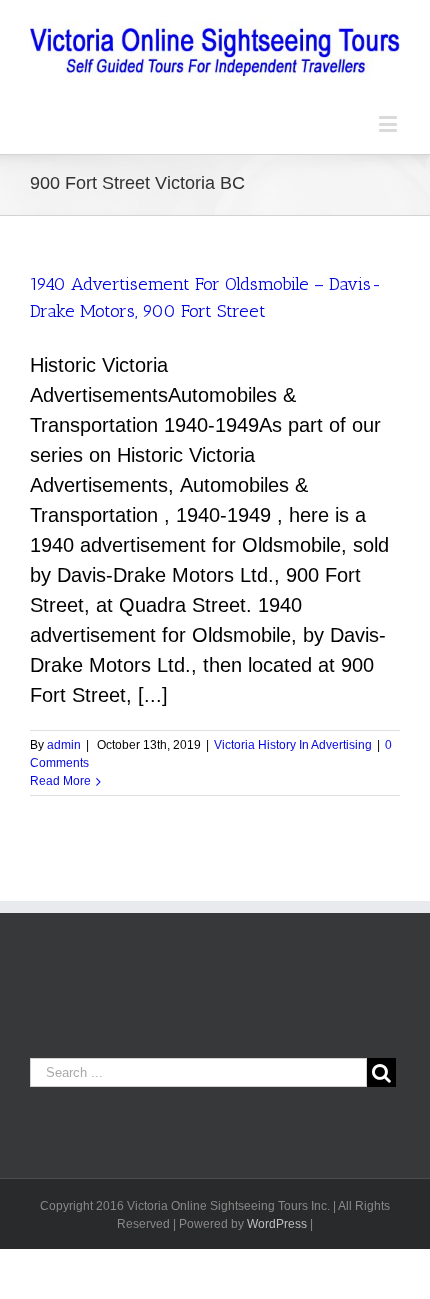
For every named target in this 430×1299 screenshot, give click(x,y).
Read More (60, 781)
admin (64, 745)
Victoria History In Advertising (293, 745)
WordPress (277, 1224)
